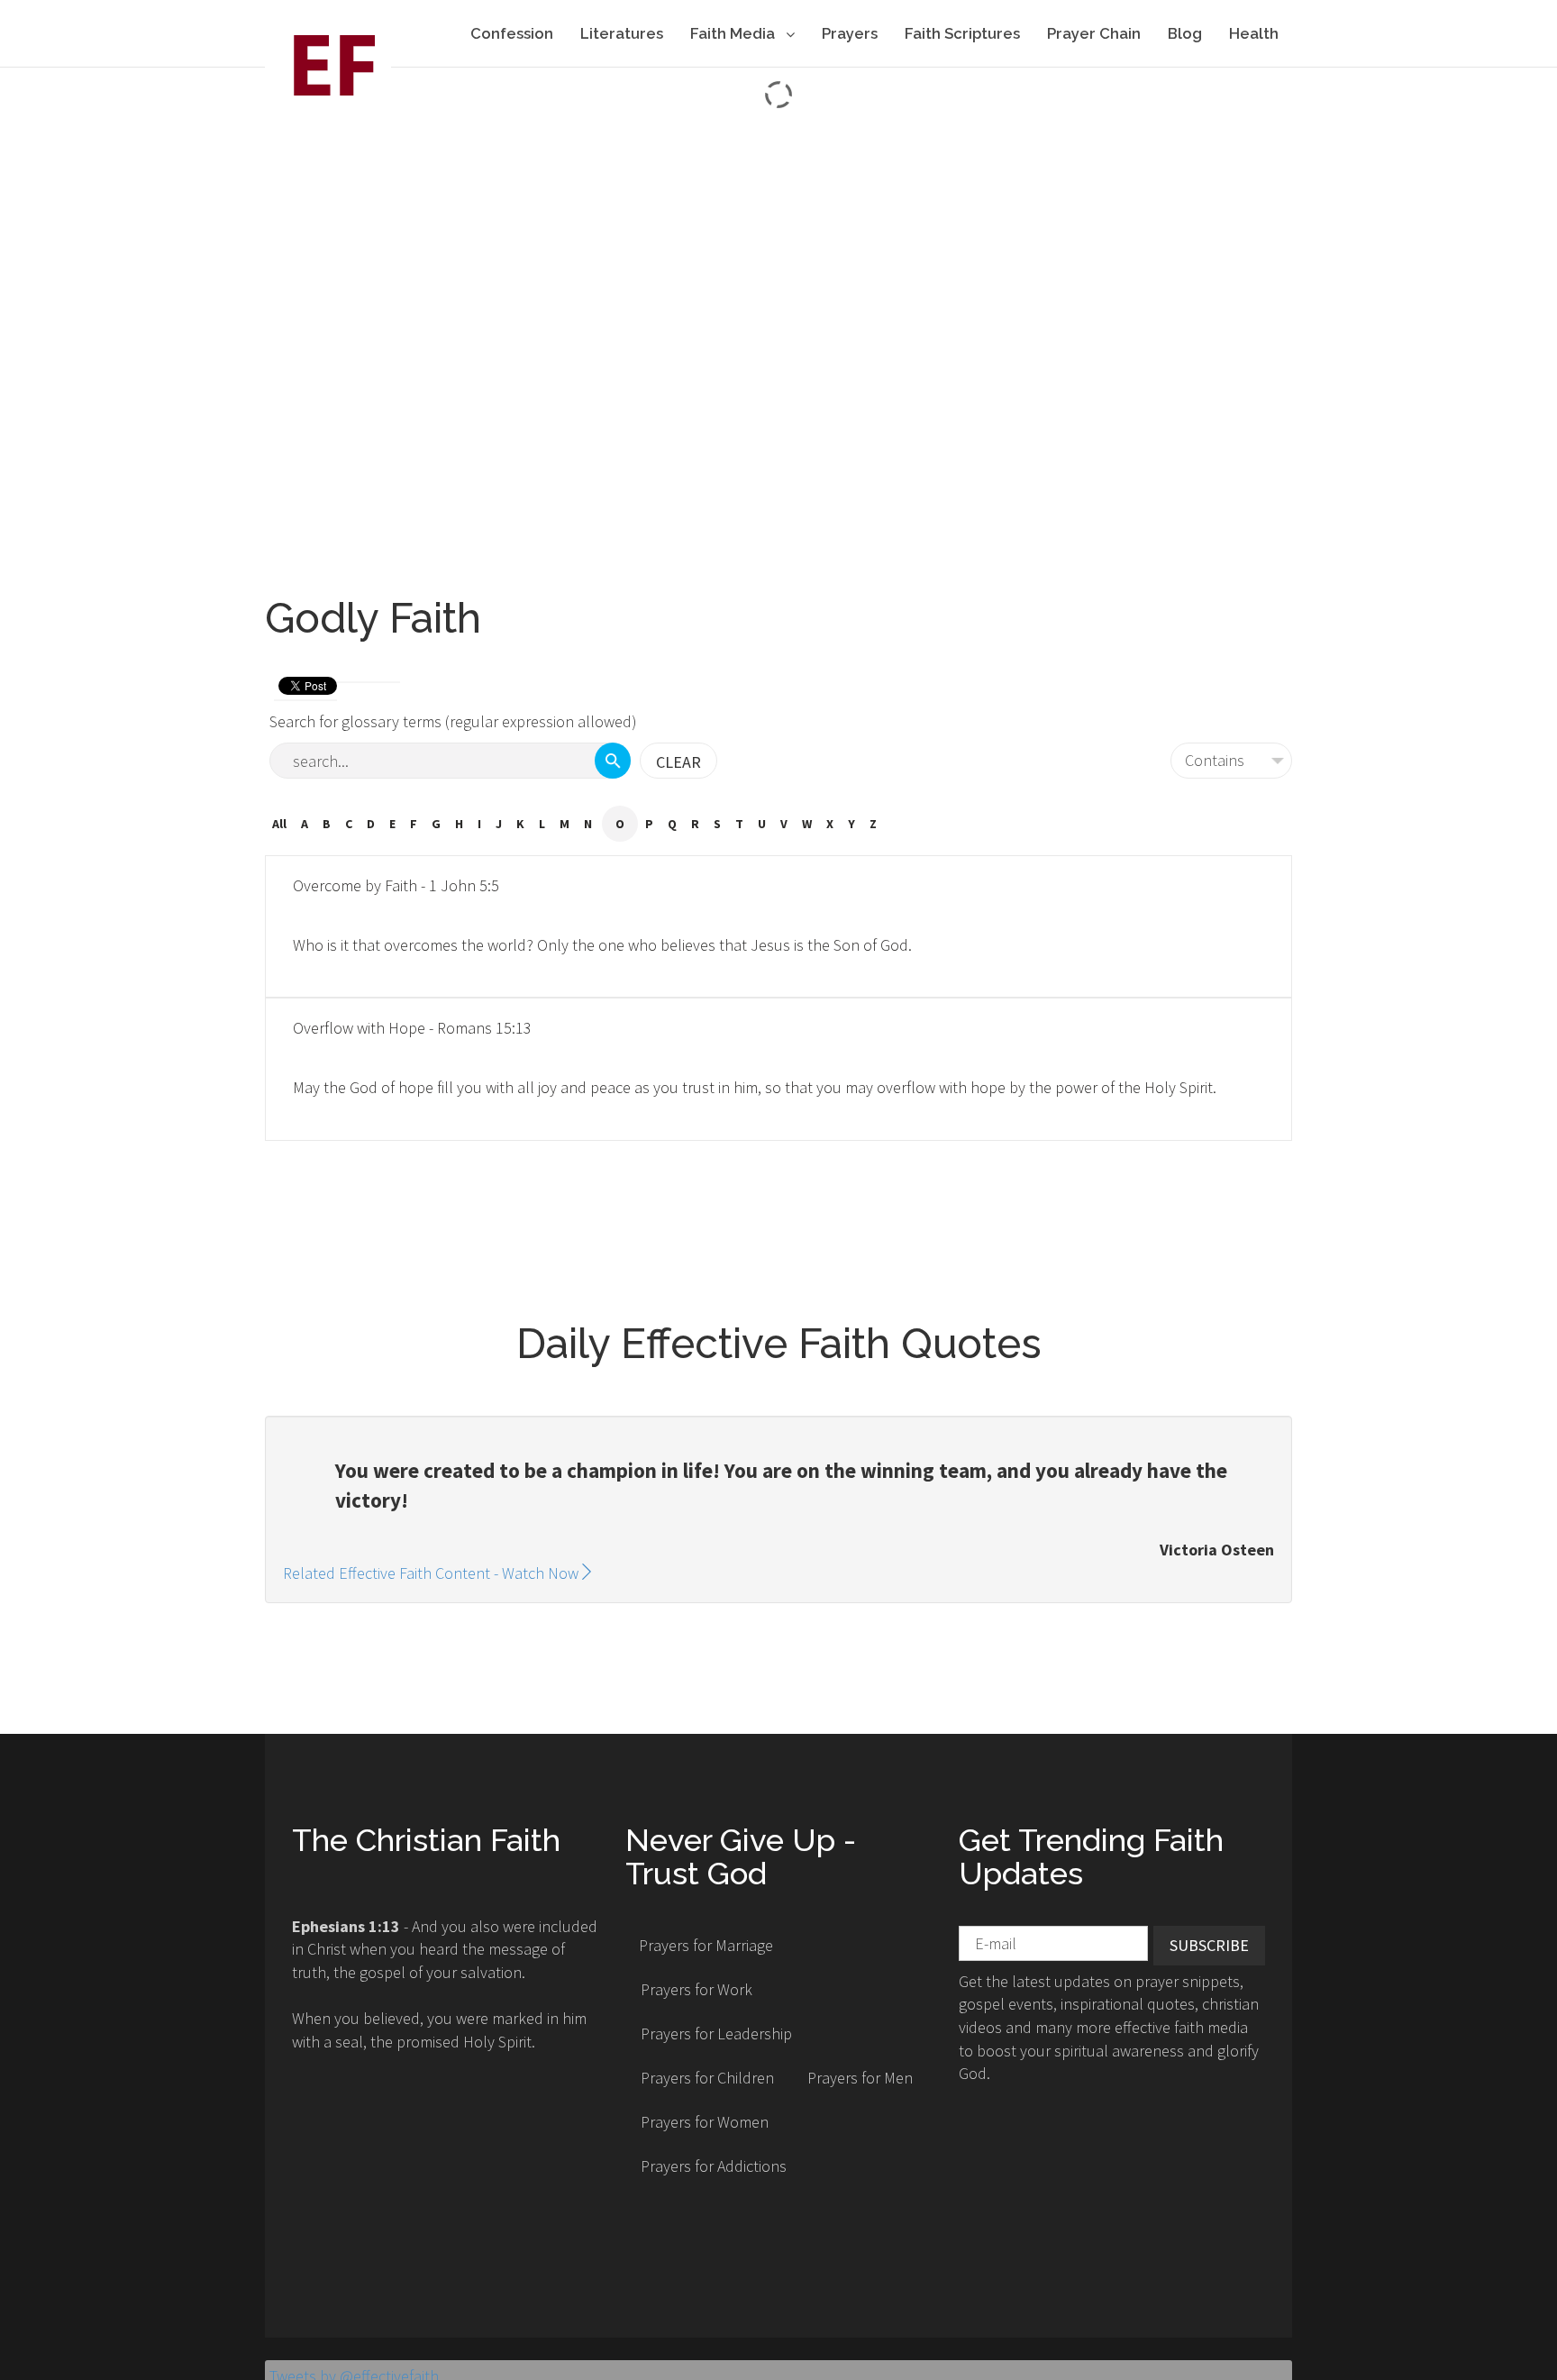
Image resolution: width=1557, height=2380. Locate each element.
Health (1254, 33)
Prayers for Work (697, 1989)
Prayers (850, 33)
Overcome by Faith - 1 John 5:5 (396, 885)
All (279, 824)
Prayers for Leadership (716, 2033)
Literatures (622, 33)
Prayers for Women (705, 2122)
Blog (1185, 33)
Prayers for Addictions (714, 2166)
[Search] (613, 761)
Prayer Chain (1094, 33)
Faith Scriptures (962, 33)
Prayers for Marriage (706, 1945)
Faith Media (734, 33)
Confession (512, 33)
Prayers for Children (707, 2078)
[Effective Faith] (328, 64)
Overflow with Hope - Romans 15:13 (412, 1028)
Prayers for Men (860, 2078)
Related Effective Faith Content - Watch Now (431, 1573)
